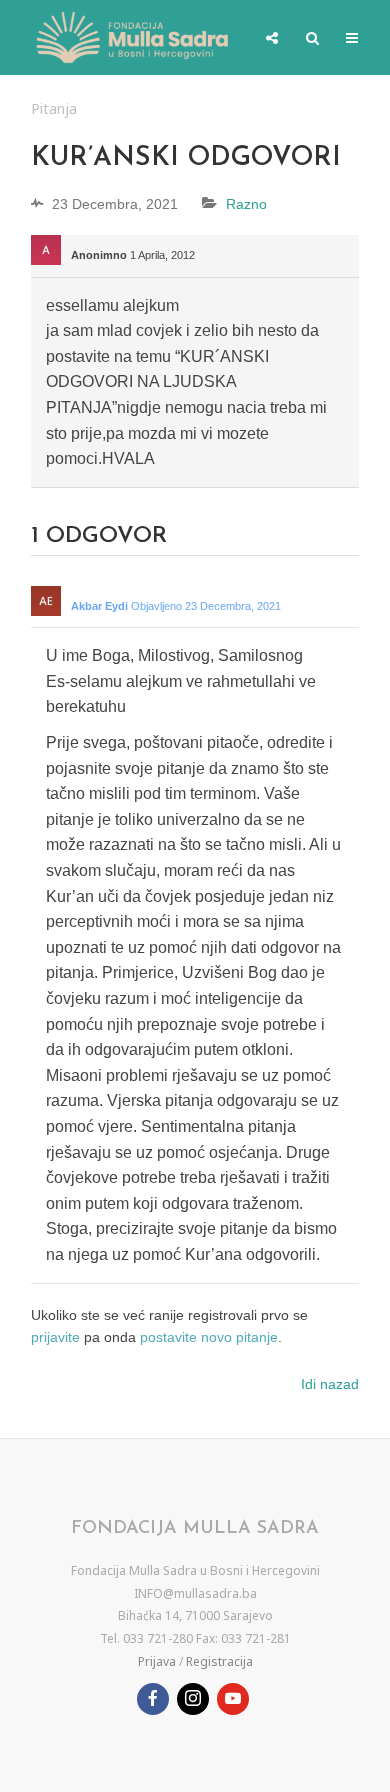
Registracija (219, 1661)
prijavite (55, 1337)
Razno (246, 204)
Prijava (157, 1661)
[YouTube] (233, 1699)
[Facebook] (153, 1699)
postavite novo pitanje (209, 1337)
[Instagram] (193, 1699)
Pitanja (54, 108)
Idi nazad (330, 1384)
